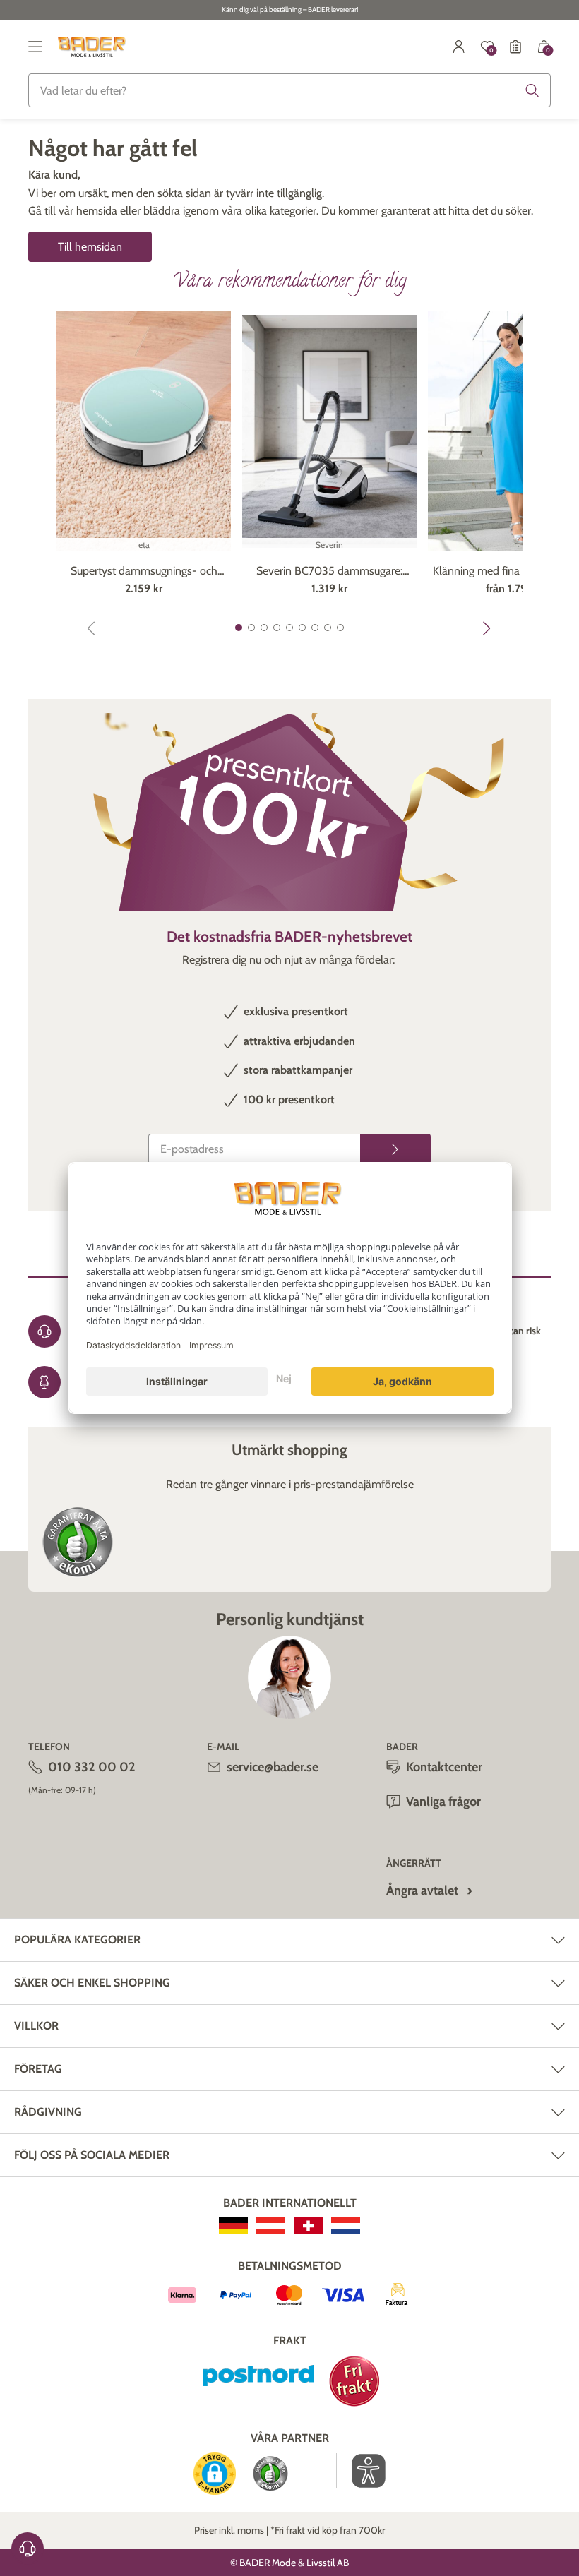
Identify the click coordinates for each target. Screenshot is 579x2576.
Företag (38, 2069)
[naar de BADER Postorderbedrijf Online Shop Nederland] (346, 2226)
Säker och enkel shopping (92, 1983)
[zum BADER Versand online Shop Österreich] (271, 2226)
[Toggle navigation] (35, 47)
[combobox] (289, 90)
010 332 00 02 (92, 1767)
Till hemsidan (90, 247)
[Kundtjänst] (28, 2548)
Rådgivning (48, 2112)
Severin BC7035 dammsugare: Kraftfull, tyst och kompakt (329, 572)
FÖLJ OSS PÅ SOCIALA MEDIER (92, 2155)
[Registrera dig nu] (395, 1149)
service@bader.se (273, 1767)
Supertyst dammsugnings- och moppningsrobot (144, 572)
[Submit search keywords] (532, 90)
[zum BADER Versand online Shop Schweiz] (308, 2226)
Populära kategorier (77, 1940)
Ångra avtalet (422, 1891)
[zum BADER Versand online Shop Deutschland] (233, 2226)
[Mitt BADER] (459, 47)
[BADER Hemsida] (93, 47)
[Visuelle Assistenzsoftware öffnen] (361, 2471)
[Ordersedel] (515, 47)
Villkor (36, 2026)
